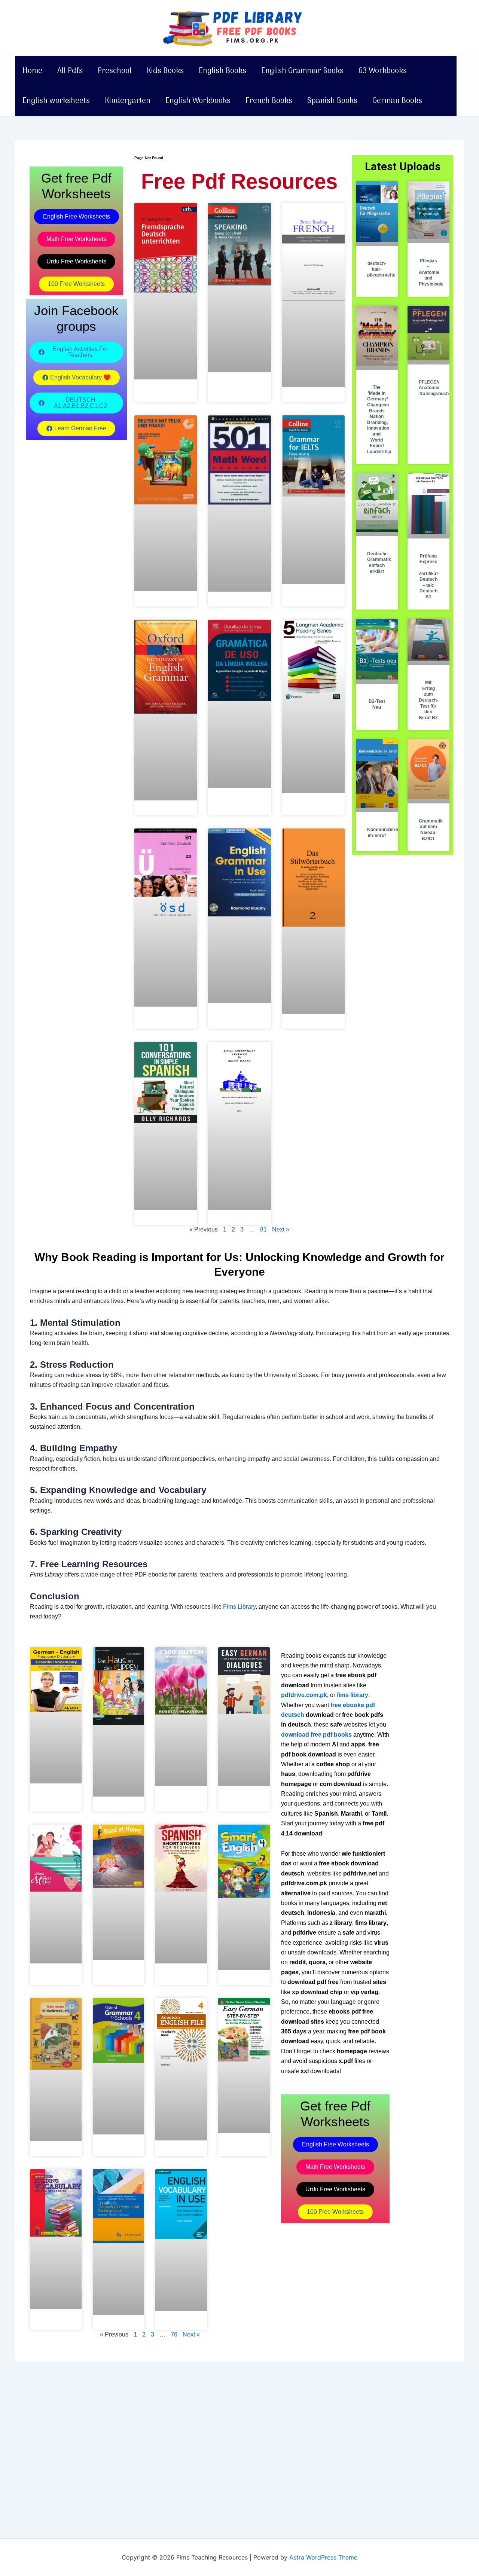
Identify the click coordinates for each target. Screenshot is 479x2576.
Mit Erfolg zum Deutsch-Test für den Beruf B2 (428, 700)
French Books (269, 101)
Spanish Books (332, 101)
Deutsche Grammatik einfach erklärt (379, 563)
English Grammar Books (302, 71)
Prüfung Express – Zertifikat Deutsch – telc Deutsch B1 (428, 576)
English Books (222, 71)
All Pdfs (70, 71)
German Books (397, 101)
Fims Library (239, 1607)
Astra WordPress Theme (323, 2557)
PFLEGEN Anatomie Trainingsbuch (434, 388)
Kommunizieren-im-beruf (385, 833)
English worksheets (56, 101)
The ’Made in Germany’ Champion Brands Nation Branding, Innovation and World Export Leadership (379, 419)
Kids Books (165, 71)
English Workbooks (198, 101)
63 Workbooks (383, 71)
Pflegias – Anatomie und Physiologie (431, 272)
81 (263, 1229)
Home (32, 71)
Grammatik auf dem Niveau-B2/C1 (431, 830)
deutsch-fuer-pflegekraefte (381, 269)
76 (174, 2334)
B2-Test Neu (377, 704)
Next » (281, 1229)
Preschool (115, 71)
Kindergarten (128, 101)
